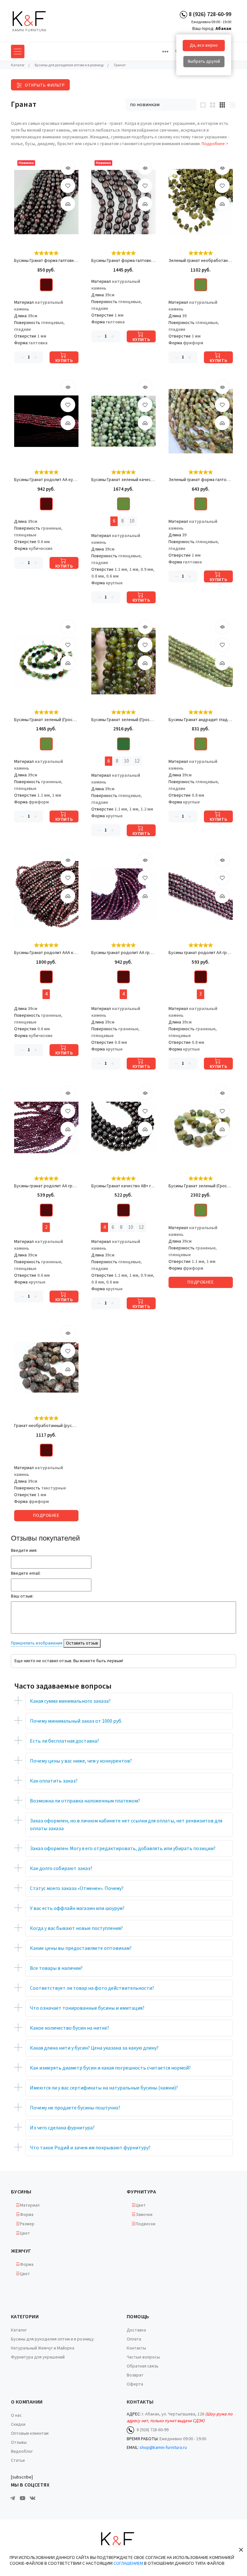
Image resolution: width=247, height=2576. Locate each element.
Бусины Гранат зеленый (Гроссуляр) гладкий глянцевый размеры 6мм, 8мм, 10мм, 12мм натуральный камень (123, 720)
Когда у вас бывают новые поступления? (76, 1928)
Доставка (136, 2330)
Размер (27, 2224)
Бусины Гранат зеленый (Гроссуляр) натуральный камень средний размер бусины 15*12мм (201, 1186)
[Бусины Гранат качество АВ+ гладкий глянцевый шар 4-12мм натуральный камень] (123, 1127)
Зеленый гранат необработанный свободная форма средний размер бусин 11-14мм (201, 261)
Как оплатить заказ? (54, 1781)
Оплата (134, 2339)
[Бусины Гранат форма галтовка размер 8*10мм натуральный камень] (46, 202)
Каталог (19, 2330)
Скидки (18, 2424)
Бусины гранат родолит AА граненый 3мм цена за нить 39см (201, 953)
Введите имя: (24, 1551)
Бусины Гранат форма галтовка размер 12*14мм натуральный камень (123, 261)
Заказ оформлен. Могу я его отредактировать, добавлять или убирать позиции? (123, 1849)
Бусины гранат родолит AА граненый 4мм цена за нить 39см (123, 953)
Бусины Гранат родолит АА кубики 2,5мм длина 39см (46, 480)
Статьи (18, 2460)
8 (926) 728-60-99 (210, 14)
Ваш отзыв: (22, 1596)
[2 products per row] (213, 105)
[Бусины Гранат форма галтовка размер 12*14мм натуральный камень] (123, 202)
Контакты (136, 2348)
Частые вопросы (143, 2357)
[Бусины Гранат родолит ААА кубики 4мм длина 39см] (46, 894)
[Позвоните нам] (183, 14)
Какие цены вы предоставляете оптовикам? (81, 1948)
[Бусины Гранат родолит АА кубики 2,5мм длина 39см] (46, 421)
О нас (16, 2415)
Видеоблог (22, 2451)
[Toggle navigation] (165, 51)
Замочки (144, 2215)
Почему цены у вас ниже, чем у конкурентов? (81, 1761)
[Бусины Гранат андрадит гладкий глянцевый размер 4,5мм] (201, 661)
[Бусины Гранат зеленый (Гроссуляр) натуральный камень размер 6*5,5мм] (46, 661)
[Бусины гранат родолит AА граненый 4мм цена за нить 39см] (123, 894)
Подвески (146, 2224)
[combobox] (161, 105)
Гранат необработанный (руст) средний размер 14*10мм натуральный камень (46, 1426)
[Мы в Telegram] (13, 2498)
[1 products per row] (203, 105)
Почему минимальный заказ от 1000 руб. (76, 1721)
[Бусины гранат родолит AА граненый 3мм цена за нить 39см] (201, 894)
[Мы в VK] (32, 2498)
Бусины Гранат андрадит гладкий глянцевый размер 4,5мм (201, 720)
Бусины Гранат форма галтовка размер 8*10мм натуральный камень (46, 261)
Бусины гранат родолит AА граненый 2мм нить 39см (46, 1186)
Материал (30, 2205)
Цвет (25, 2233)
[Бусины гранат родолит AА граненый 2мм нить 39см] (46, 1127)
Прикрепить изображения (37, 1643)
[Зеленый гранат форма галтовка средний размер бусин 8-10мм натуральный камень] (201, 421)
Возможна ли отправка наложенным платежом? (85, 1801)
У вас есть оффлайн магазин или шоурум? (77, 1908)
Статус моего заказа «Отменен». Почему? (77, 1888)
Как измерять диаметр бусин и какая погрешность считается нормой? (110, 2068)
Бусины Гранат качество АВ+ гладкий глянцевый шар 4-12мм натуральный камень (123, 1186)
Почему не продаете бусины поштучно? (75, 2108)
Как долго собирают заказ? (61, 1868)
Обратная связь (143, 2366)
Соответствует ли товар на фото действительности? (92, 1988)
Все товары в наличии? (56, 1968)
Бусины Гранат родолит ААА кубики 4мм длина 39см (46, 953)
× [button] (241, 2549)
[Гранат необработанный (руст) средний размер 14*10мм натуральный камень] (46, 1367)
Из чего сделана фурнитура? (62, 2128)
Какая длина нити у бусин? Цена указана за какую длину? (94, 2048)
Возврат (135, 2375)
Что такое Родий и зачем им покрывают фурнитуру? (90, 2148)
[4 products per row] (232, 105)
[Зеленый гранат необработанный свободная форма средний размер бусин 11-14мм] (201, 202)
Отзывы (19, 2442)
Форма (27, 2215)
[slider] (46, 253)
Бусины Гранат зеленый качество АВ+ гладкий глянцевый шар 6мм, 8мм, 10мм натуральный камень (123, 480)
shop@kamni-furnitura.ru (163, 2448)
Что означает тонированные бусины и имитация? (87, 2008)
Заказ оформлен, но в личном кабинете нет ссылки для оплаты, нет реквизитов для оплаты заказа (126, 1825)
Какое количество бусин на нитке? (69, 2028)
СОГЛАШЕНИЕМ (128, 2563)
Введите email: (26, 1573)
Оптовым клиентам (30, 2433)
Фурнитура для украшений (38, 2357)
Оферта (135, 2384)
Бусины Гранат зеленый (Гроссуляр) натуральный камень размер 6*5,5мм (46, 720)
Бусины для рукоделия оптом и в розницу (52, 2339)
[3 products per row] (222, 105)
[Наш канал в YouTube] (23, 2498)
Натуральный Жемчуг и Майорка (43, 2348)
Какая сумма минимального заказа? (70, 1701)
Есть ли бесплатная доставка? (64, 1741)
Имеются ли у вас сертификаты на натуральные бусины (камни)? (104, 2088)
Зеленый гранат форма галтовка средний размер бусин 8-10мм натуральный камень (201, 480)
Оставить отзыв (82, 1643)
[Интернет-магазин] (35, 21)
